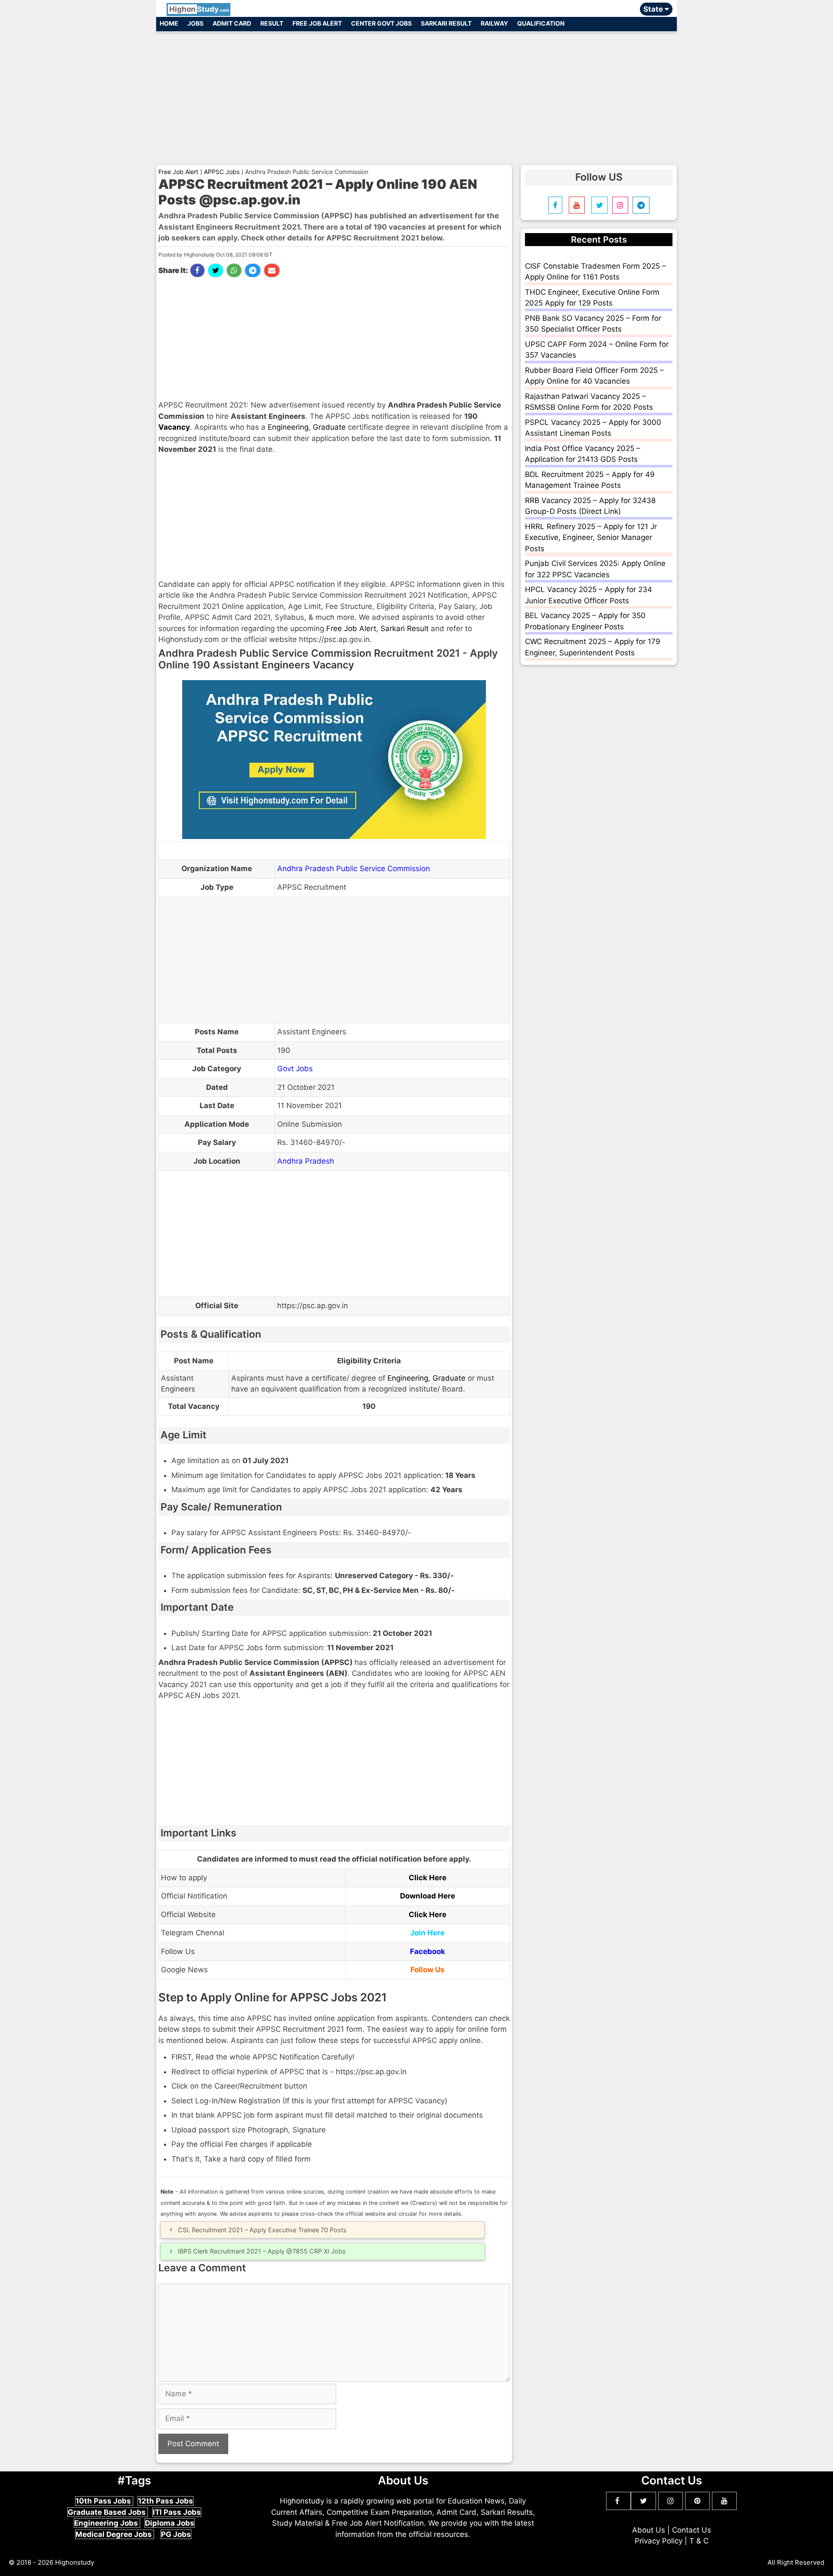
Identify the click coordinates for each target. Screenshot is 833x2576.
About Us (649, 2530)
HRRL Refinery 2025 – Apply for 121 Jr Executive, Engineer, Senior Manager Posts (591, 538)
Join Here (427, 1933)
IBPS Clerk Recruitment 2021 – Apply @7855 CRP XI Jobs (262, 2251)
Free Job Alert (317, 23)
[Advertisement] (416, 95)
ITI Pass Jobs (177, 2512)
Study (199, 9)
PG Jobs (176, 2534)
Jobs (195, 23)
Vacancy (174, 427)
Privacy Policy (659, 2541)
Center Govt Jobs (381, 23)
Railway (494, 23)
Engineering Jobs (107, 2523)
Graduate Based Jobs (108, 2512)
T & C (699, 2541)
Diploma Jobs (170, 2523)
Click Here (428, 1878)
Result (272, 23)
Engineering (288, 427)
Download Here (428, 1896)
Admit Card (232, 23)
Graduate (329, 427)
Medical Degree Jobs (115, 2534)
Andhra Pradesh (306, 1161)
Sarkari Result (446, 23)
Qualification (541, 23)
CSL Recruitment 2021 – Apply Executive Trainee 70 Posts (262, 2230)
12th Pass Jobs (166, 2501)
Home (169, 23)
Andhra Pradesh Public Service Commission (354, 869)
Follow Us (428, 1970)
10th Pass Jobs (104, 2501)
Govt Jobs (295, 1069)
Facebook (428, 1951)
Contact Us (692, 2530)
